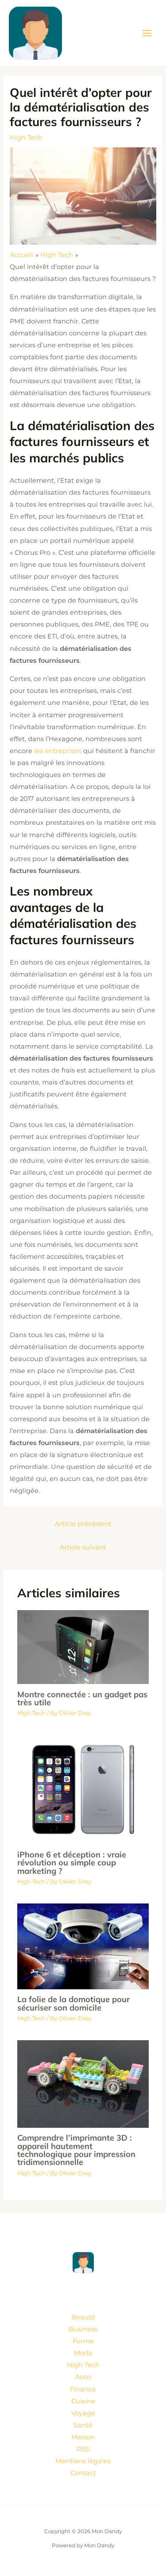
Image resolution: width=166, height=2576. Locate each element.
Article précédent (83, 1524)
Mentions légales (83, 2461)
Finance (83, 2389)
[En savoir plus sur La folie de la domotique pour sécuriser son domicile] (83, 1946)
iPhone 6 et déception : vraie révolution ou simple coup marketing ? (72, 1863)
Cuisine (83, 2401)
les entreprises (58, 751)
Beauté (83, 2317)
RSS (83, 2449)
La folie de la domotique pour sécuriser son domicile (73, 2003)
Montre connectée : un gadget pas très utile (82, 1698)
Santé (83, 2425)
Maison (83, 2437)
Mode (83, 2353)
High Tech (26, 138)
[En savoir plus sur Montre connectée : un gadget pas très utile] (83, 1646)
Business (83, 2329)
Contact (83, 2473)
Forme (83, 2341)
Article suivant (83, 1547)
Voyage (83, 2413)
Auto (83, 2377)
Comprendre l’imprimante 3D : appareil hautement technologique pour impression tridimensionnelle (76, 2150)
